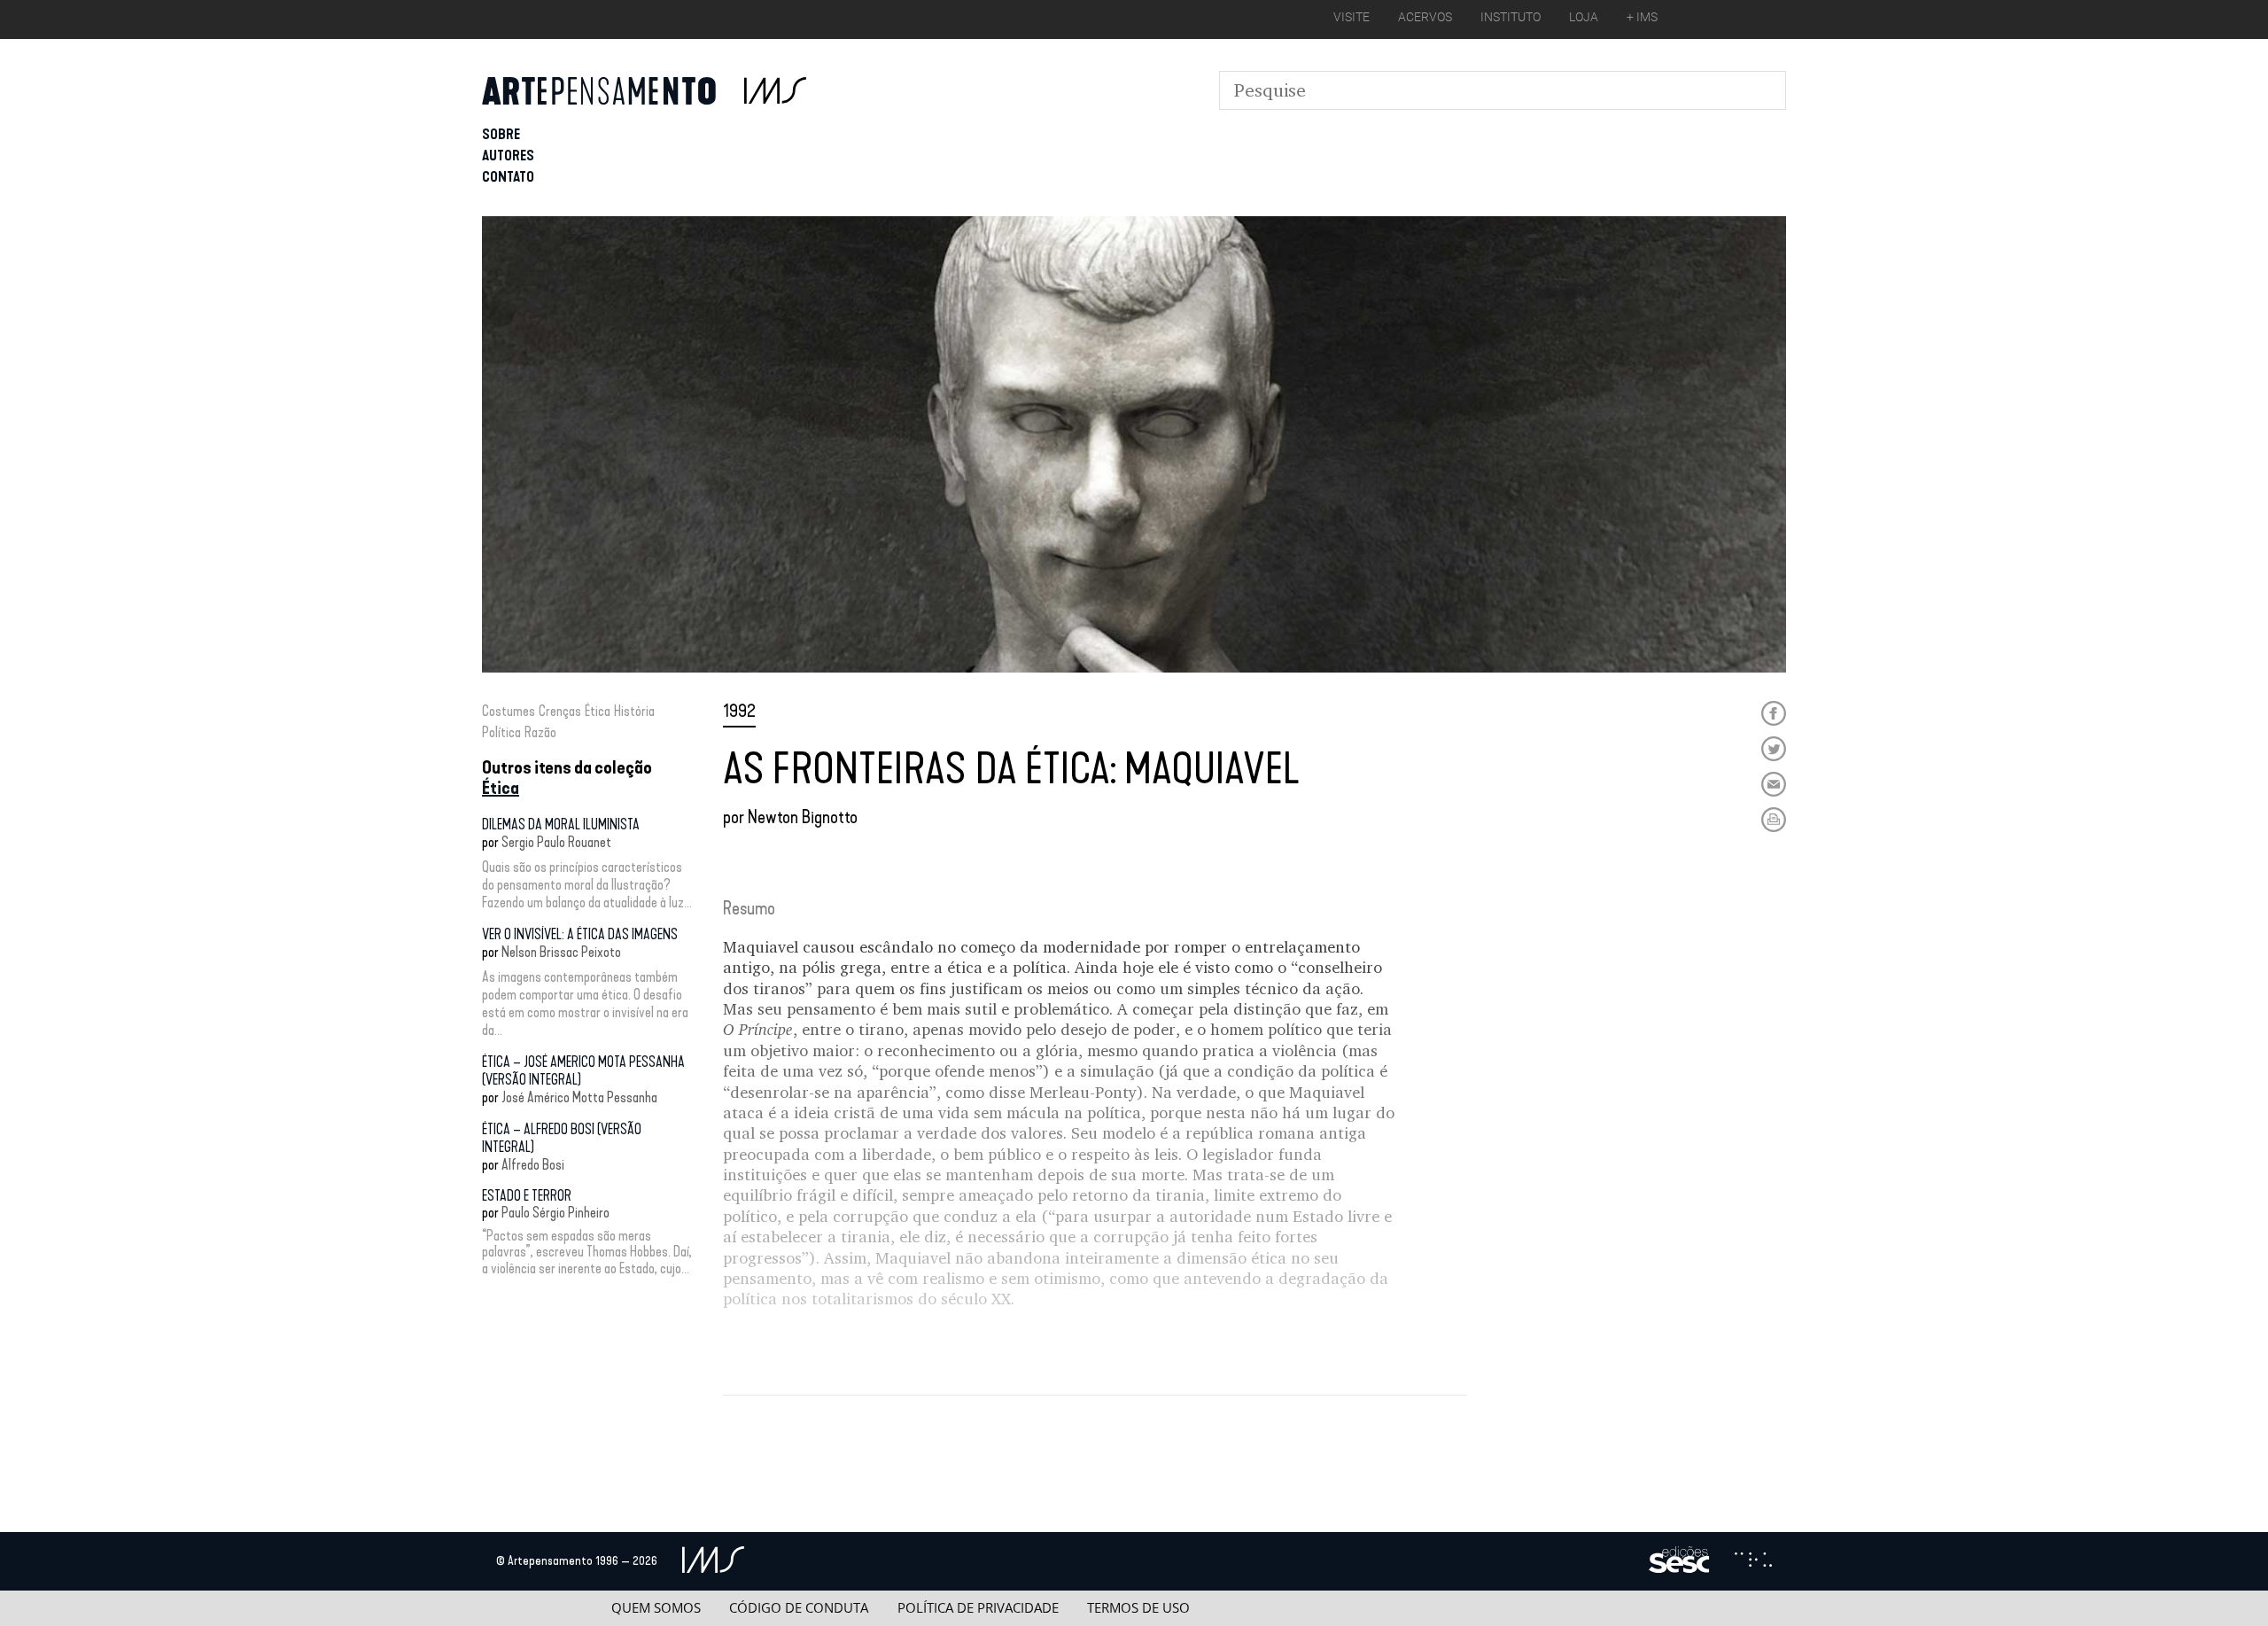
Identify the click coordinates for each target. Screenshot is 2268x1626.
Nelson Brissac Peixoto (561, 952)
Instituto (1511, 17)
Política (501, 732)
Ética (598, 711)
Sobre (501, 134)
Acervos (1425, 17)
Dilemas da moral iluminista (561, 825)
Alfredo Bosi (533, 1165)
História (634, 711)
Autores (508, 156)
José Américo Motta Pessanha (579, 1097)
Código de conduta (799, 1608)
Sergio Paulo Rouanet (556, 842)
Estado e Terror (527, 1196)
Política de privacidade (978, 1608)
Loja (1584, 17)
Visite (1351, 17)
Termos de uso (1138, 1608)
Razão (540, 732)
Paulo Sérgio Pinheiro (555, 1213)
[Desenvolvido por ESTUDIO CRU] (1753, 1561)
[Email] (1774, 784)
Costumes (509, 711)
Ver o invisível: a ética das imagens (580, 934)
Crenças (560, 711)
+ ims (1642, 17)
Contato (508, 177)
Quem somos (656, 1608)
